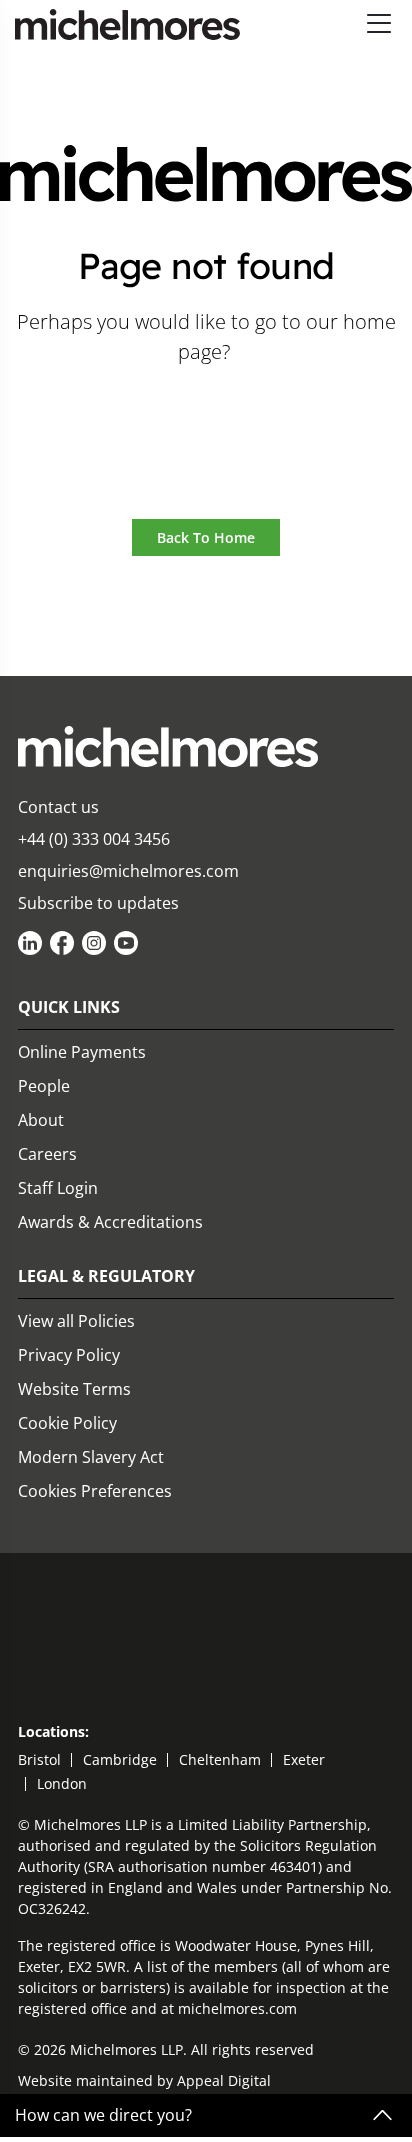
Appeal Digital (224, 2080)
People (44, 1086)
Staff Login (58, 1188)
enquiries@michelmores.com (128, 871)
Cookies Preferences (95, 1491)
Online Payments (82, 1052)
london (62, 1783)
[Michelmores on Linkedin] (30, 943)
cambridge (120, 1759)
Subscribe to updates (98, 903)
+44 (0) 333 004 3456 (94, 839)
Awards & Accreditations (110, 1222)
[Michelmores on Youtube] (126, 943)
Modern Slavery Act (91, 1457)
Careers (47, 1154)
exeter (304, 1759)
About (41, 1120)
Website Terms (74, 1389)
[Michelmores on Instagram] (94, 943)
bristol (39, 1759)
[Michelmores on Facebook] (62, 943)
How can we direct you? (103, 2115)
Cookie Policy (67, 1423)
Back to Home (206, 537)
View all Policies (76, 1321)
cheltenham (220, 1759)
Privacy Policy (69, 1355)
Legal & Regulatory (106, 1276)
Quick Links (69, 1007)
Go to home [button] (206, 407)
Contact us (58, 807)
